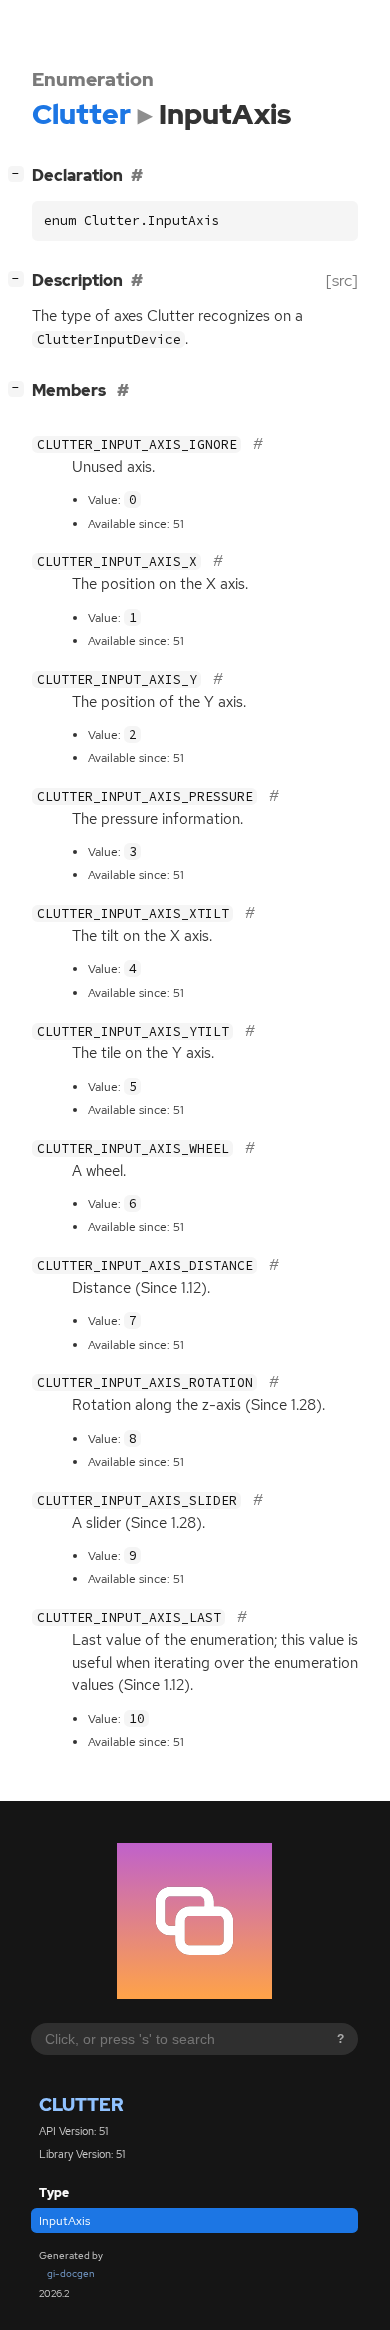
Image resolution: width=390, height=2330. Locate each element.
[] (20, 173)
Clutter (81, 2104)
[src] (342, 280)
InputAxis (64, 2221)
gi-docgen (71, 2273)
